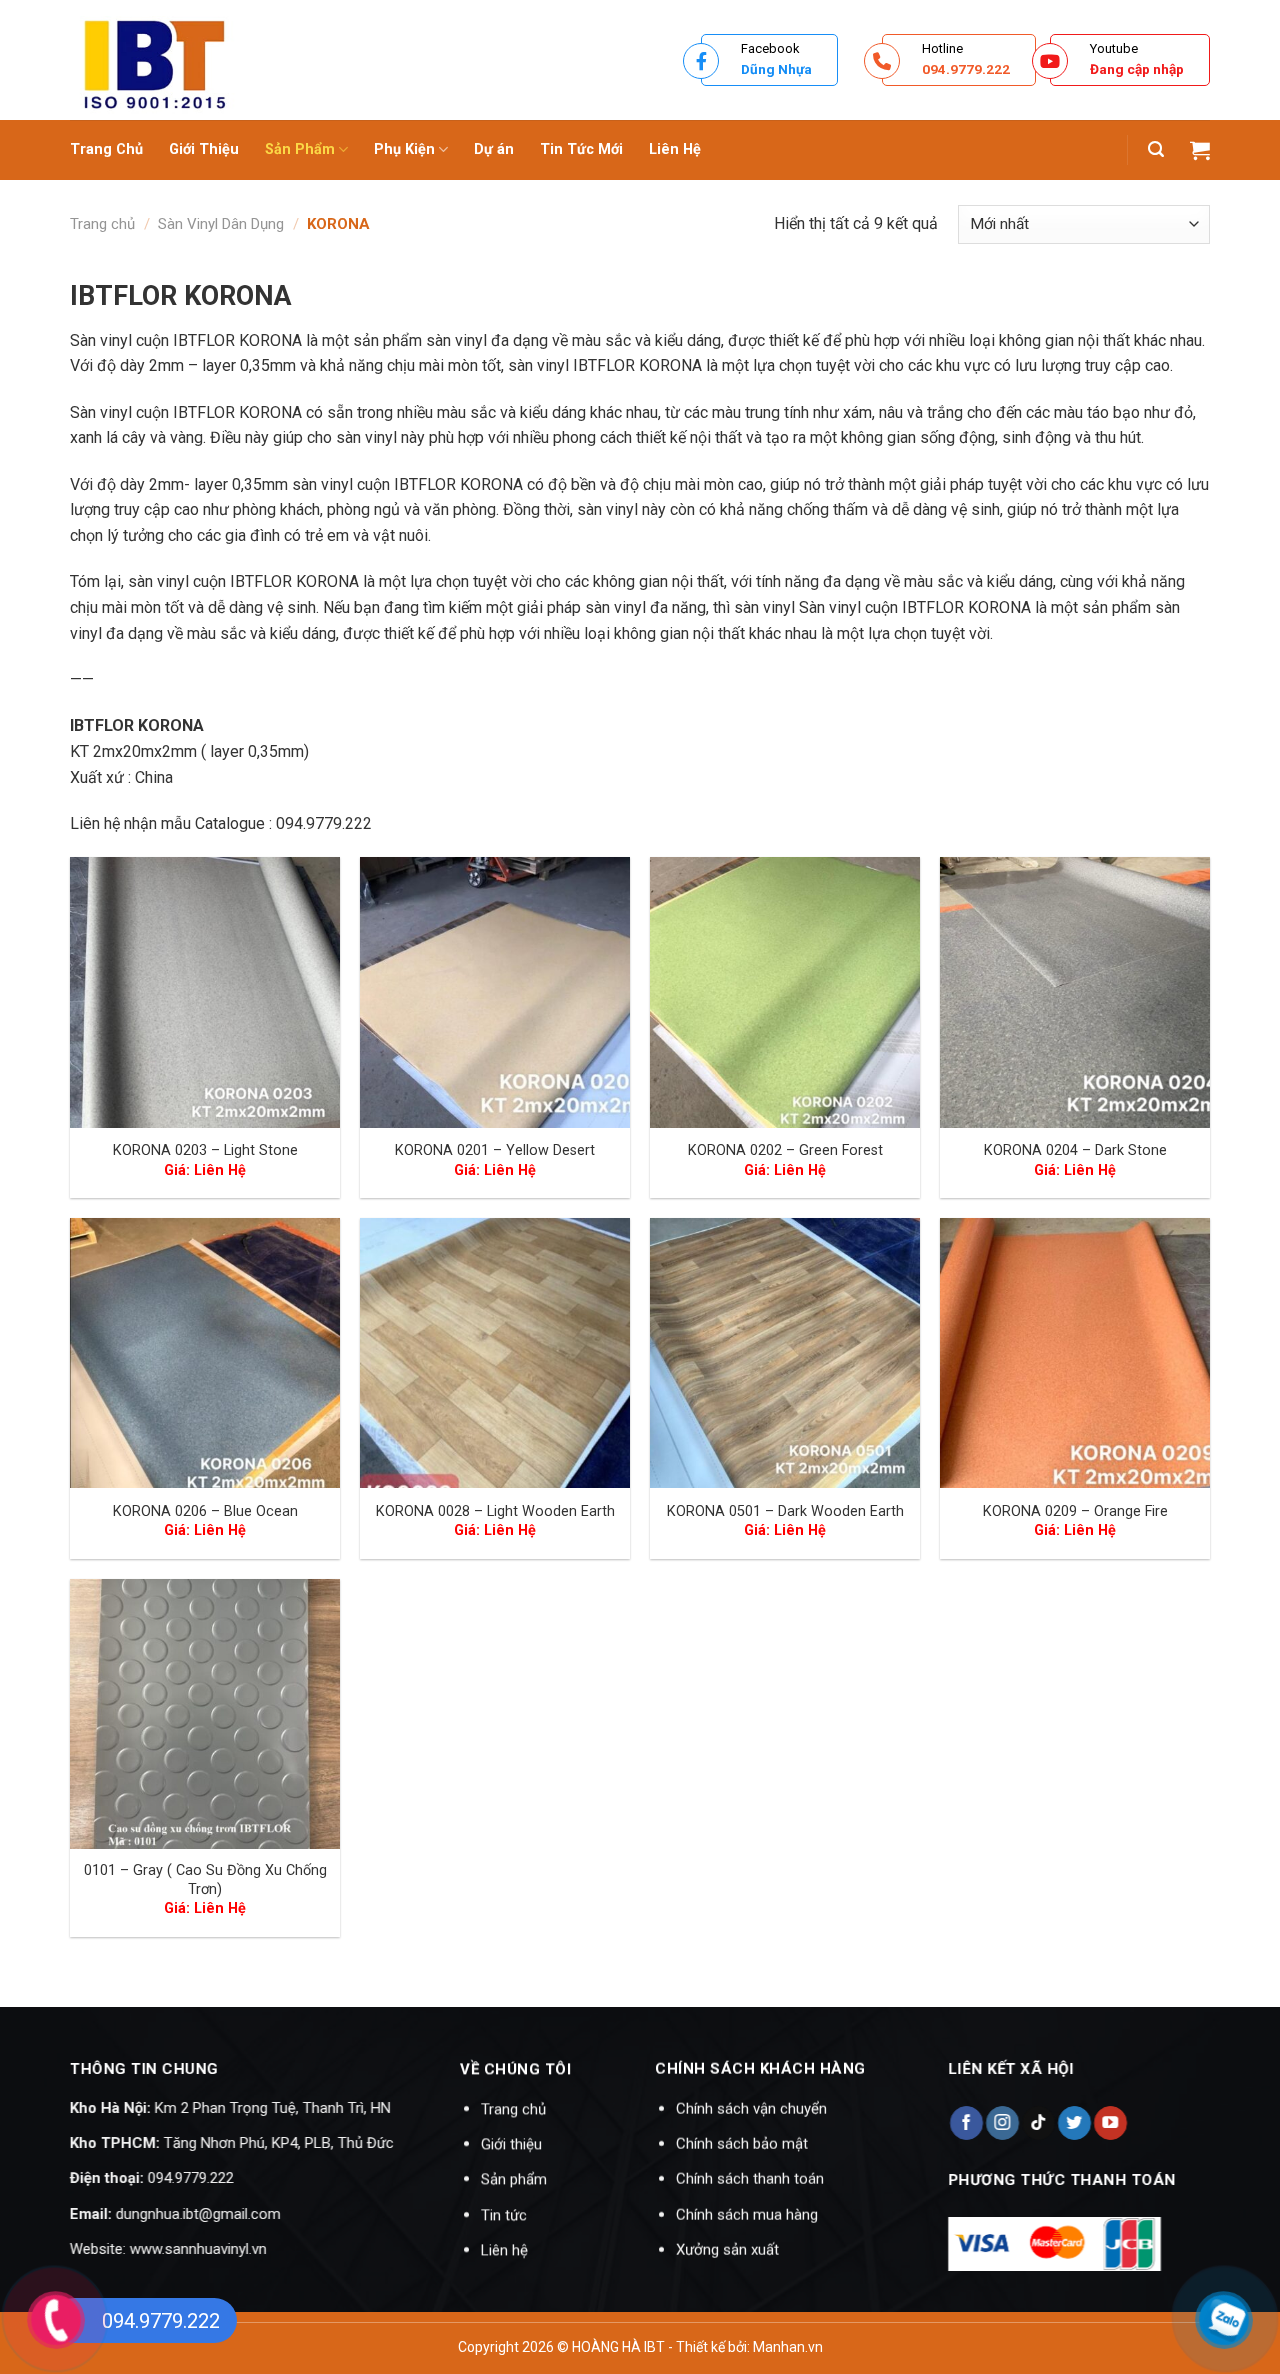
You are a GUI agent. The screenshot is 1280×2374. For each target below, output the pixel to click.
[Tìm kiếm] (1156, 149)
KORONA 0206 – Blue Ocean (205, 1511)
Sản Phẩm (300, 149)
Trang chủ (102, 224)
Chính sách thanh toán (750, 2180)
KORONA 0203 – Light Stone (205, 1150)
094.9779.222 (191, 2179)
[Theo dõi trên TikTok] (1037, 2123)
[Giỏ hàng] (1200, 150)
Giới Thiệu (204, 149)
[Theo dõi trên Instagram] (1001, 2123)
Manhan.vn (788, 2347)
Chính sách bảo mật (742, 2144)
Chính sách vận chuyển (751, 2109)
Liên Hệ (675, 149)
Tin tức (504, 2215)
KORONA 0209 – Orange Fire (1075, 1511)
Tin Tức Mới (581, 149)
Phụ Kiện (404, 149)
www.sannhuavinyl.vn (198, 2249)
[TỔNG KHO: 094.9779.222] (335, 60)
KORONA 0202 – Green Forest (785, 1150)
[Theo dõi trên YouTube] (1110, 2123)
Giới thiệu (511, 2144)
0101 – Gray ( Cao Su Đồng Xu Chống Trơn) (205, 1880)
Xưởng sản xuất (727, 2250)
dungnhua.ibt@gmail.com (198, 2214)
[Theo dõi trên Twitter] (1073, 2123)
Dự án (494, 149)
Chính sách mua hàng (747, 2215)
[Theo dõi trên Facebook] (965, 2123)
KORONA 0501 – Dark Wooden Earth (785, 1511)
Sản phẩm (514, 2180)
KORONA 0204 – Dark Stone (1075, 1150)
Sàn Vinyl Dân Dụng (221, 224)
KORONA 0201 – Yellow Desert (495, 1150)
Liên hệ (504, 2250)
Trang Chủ (106, 149)
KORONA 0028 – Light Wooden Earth (495, 1511)
